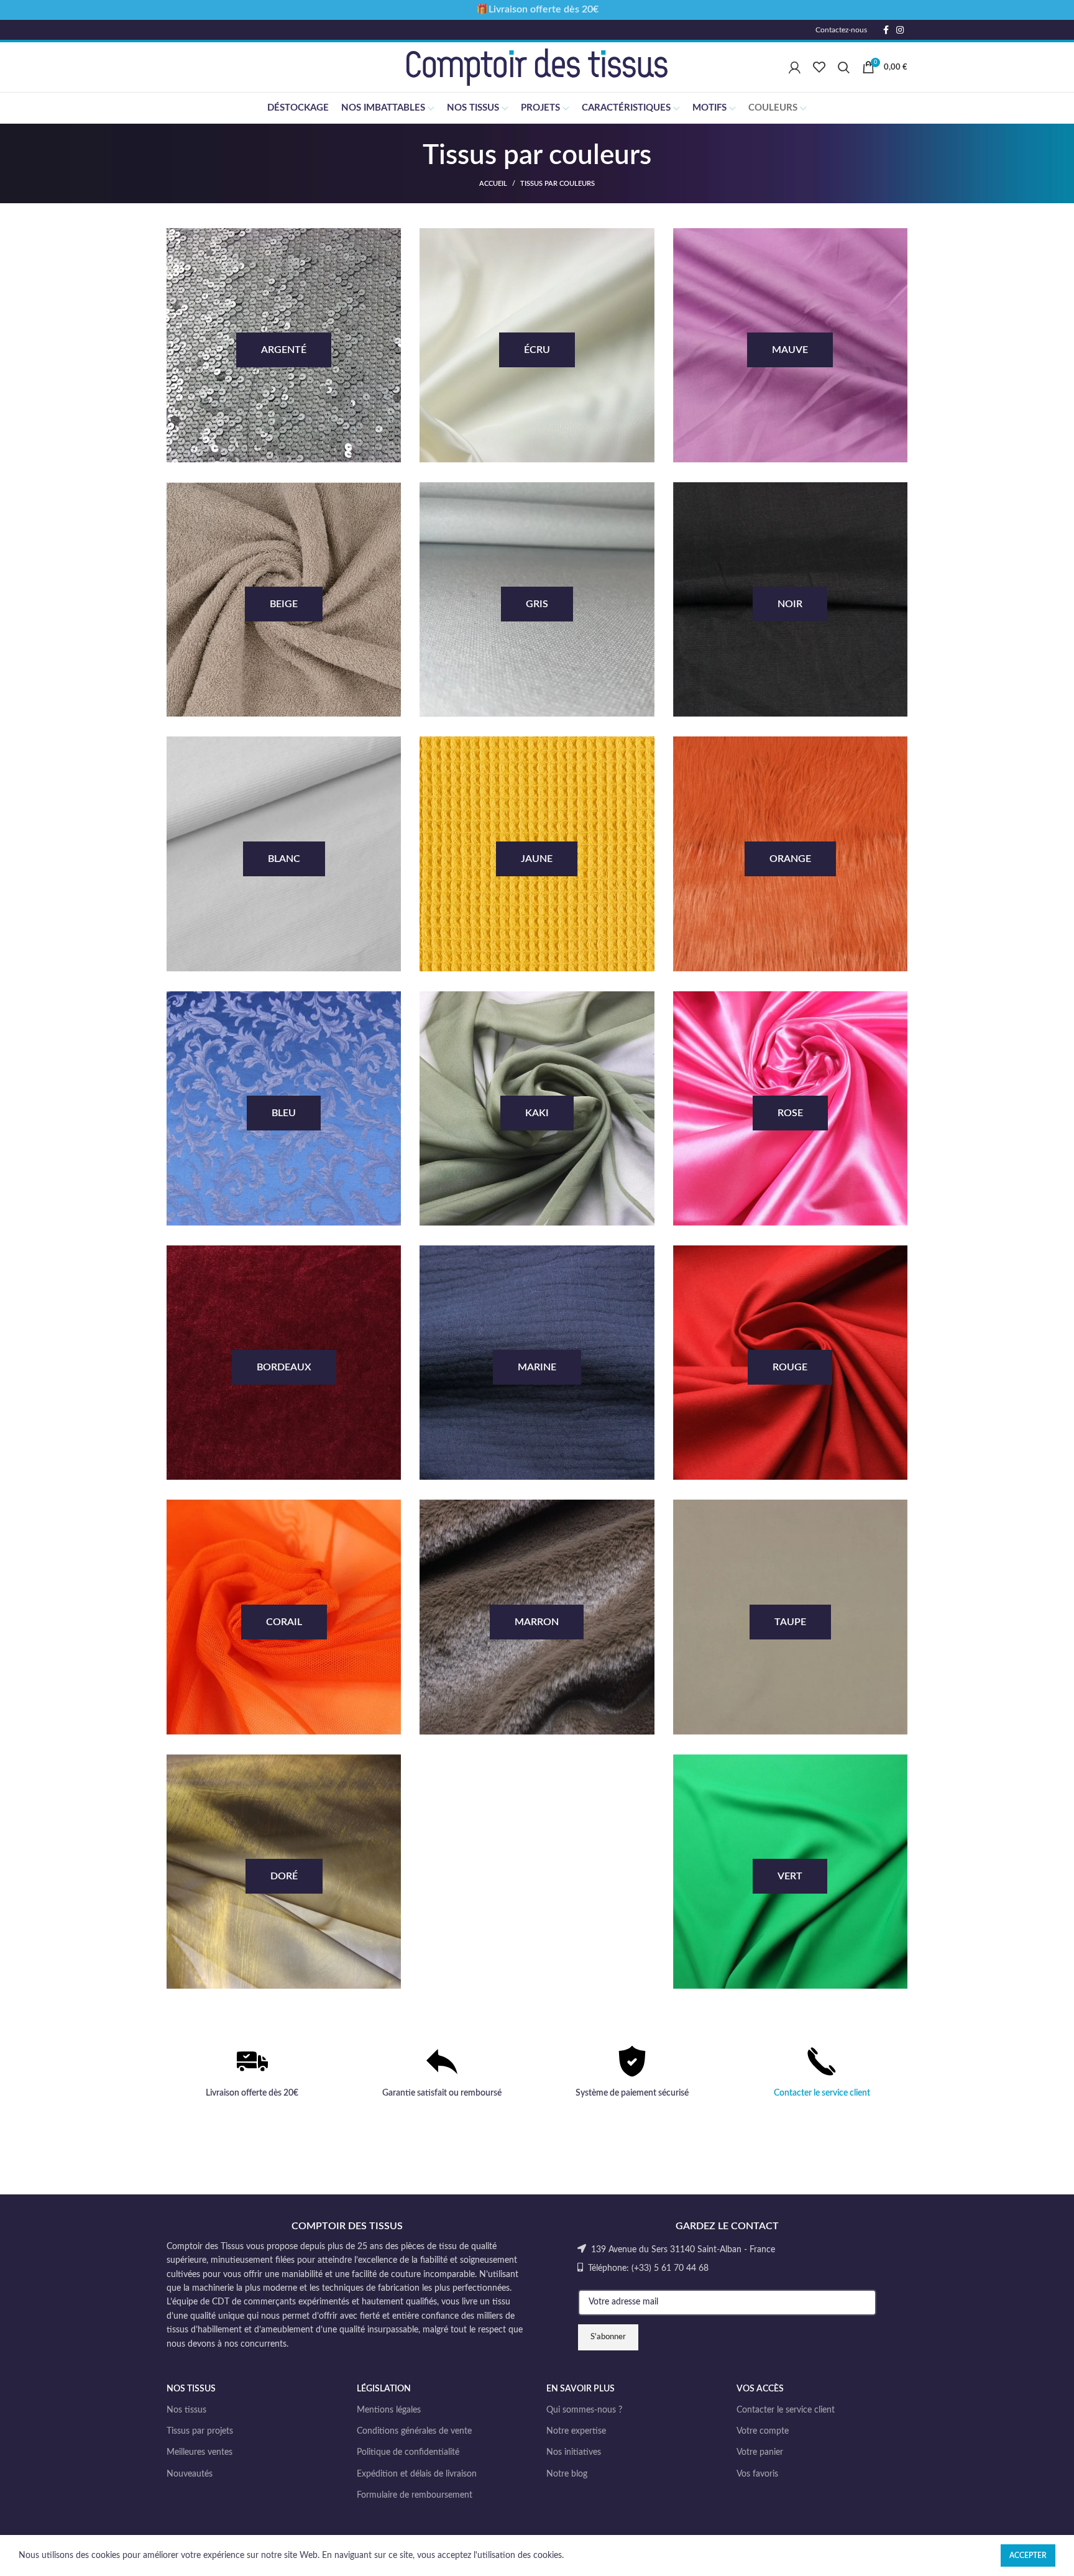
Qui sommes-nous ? (584, 2410)
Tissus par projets (200, 2431)
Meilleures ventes (200, 2452)
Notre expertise (576, 2431)
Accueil (493, 184)
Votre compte (763, 2431)
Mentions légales (389, 2410)
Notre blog (567, 2474)
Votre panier (760, 2452)
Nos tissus (186, 2410)
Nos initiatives (574, 2452)
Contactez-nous (841, 30)
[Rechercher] (844, 67)
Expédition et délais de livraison (417, 2474)
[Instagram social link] (900, 30)
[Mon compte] (795, 67)
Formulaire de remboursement (415, 2495)
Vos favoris (757, 2474)
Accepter (1028, 2555)
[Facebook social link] (886, 30)
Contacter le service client (822, 2093)
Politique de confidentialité (408, 2452)
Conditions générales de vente (414, 2431)
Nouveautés (190, 2474)
